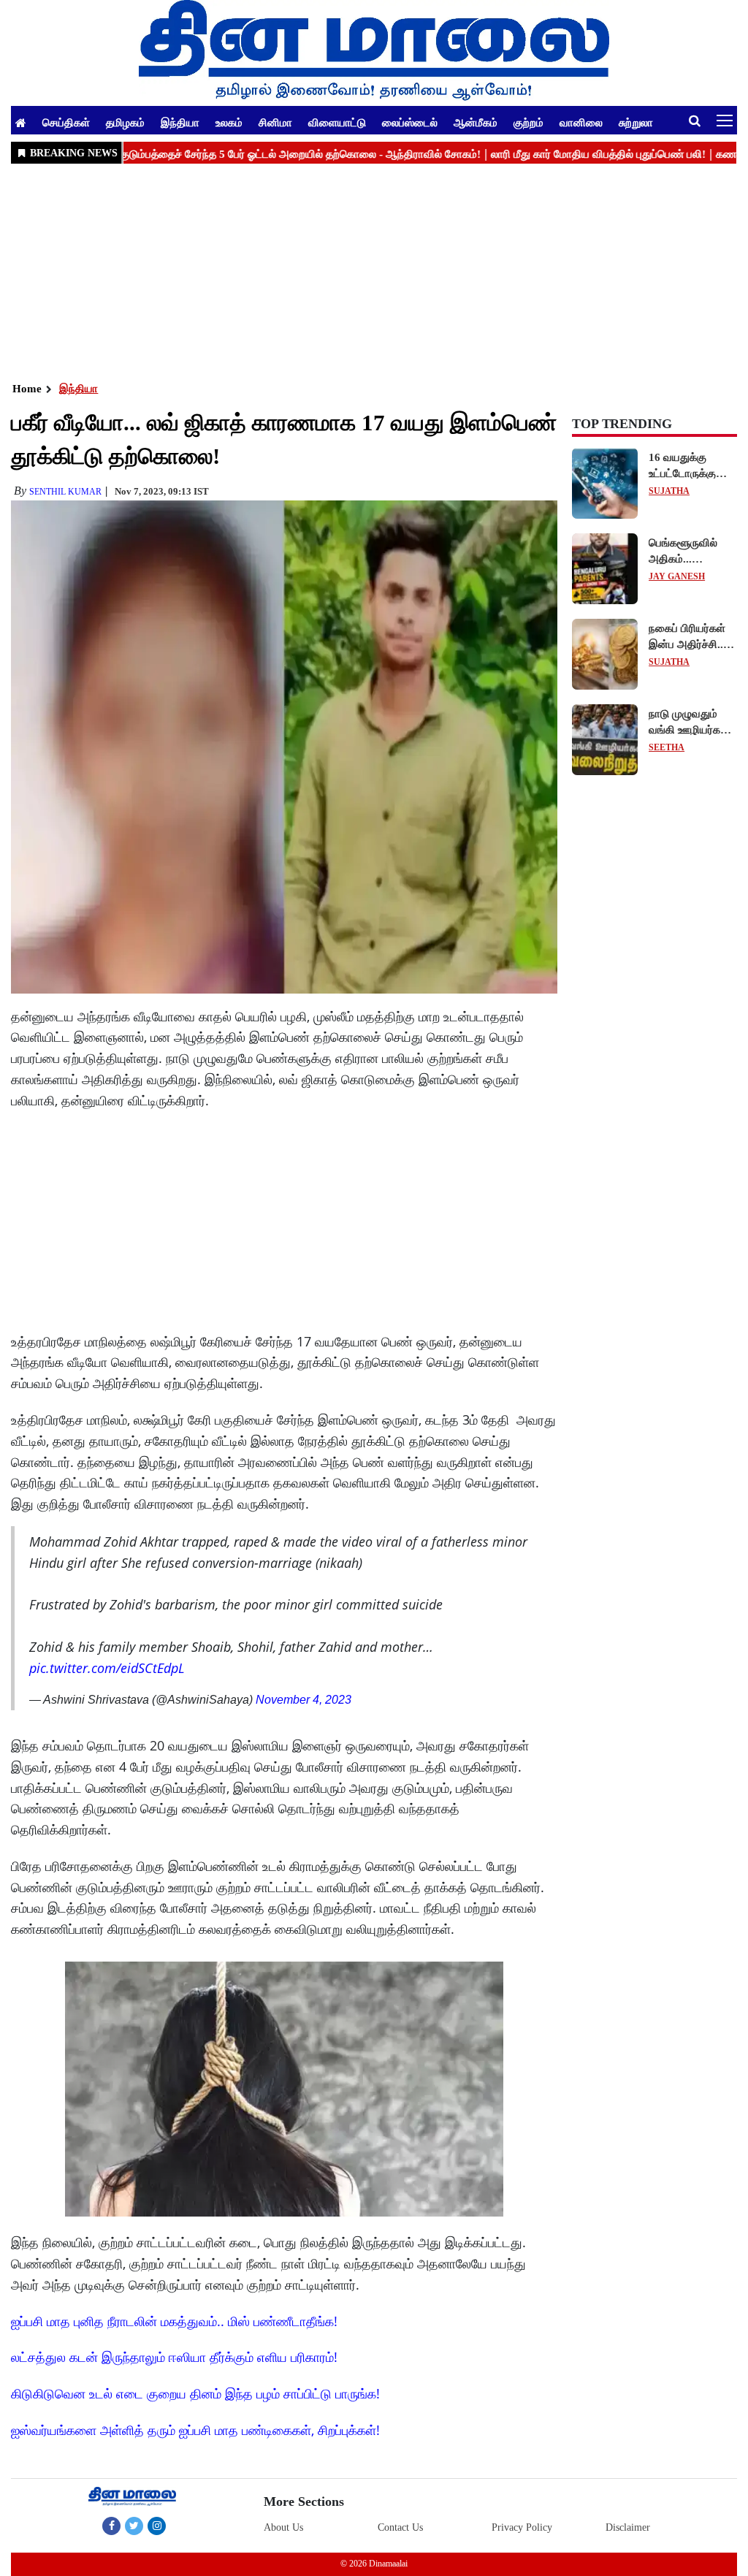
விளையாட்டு (337, 122)
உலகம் (229, 122)
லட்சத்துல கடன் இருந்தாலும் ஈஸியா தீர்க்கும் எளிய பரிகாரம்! (174, 2357)
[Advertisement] (374, 271)
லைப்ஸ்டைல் (410, 122)
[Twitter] (134, 2526)
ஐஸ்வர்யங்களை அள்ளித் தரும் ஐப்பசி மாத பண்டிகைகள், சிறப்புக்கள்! (195, 2430)
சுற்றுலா (636, 122)
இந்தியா (180, 122)
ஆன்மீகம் (476, 122)
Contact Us (400, 2527)
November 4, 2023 (304, 1700)
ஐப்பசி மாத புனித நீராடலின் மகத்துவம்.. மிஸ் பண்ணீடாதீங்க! (174, 2321)
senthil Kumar (65, 492)
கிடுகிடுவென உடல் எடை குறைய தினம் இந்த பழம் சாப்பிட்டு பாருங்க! (195, 2393)
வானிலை (581, 122)
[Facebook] (111, 2526)
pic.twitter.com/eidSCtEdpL (107, 1668)
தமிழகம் (125, 122)
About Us (283, 2527)
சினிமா (275, 122)
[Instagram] (157, 2526)
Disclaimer (628, 2527)
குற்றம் (528, 122)
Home (27, 389)
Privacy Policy (522, 2527)
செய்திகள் (66, 122)
